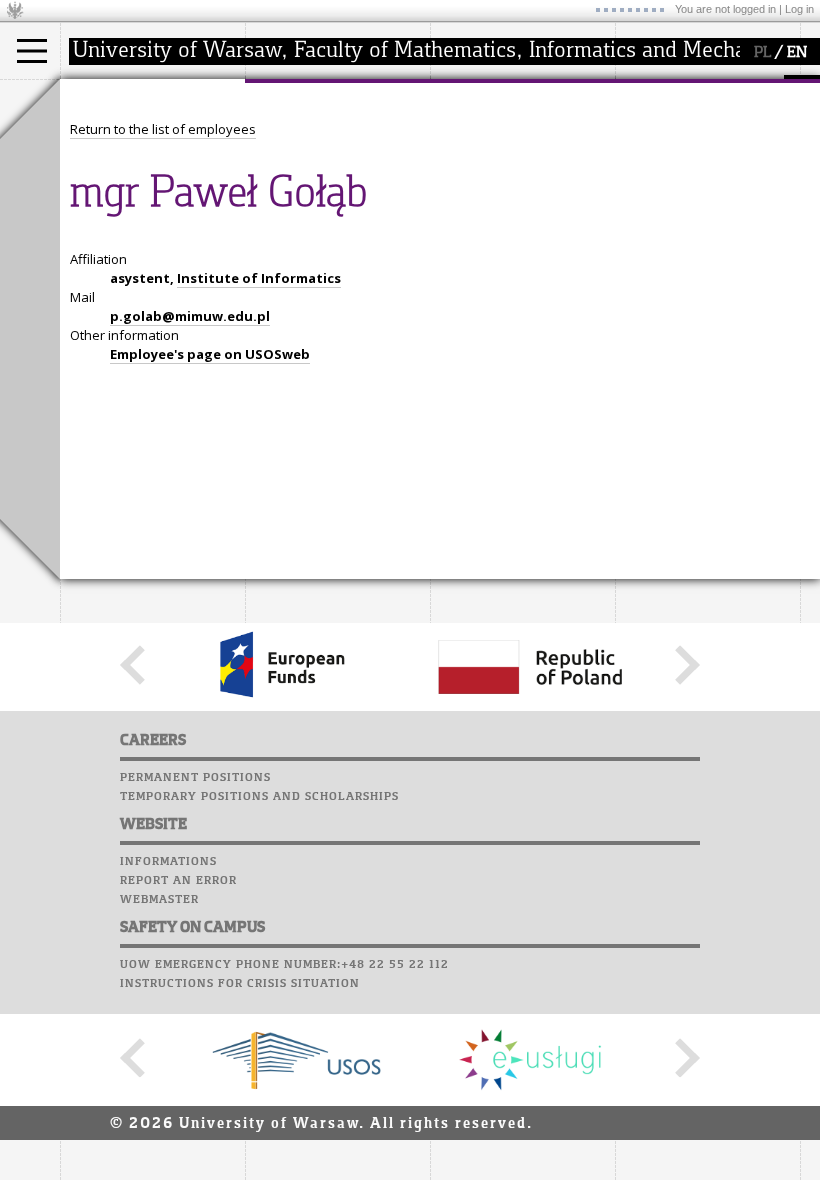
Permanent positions (195, 778)
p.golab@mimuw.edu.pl (190, 316)
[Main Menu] (32, 51)
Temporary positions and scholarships (259, 797)
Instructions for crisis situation (240, 984)
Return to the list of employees (163, 129)
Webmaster (159, 900)
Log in (799, 9)
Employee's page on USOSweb (210, 354)
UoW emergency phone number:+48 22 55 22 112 (284, 965)
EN (797, 53)
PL (762, 53)
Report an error (178, 881)
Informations (168, 862)
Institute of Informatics (259, 278)
